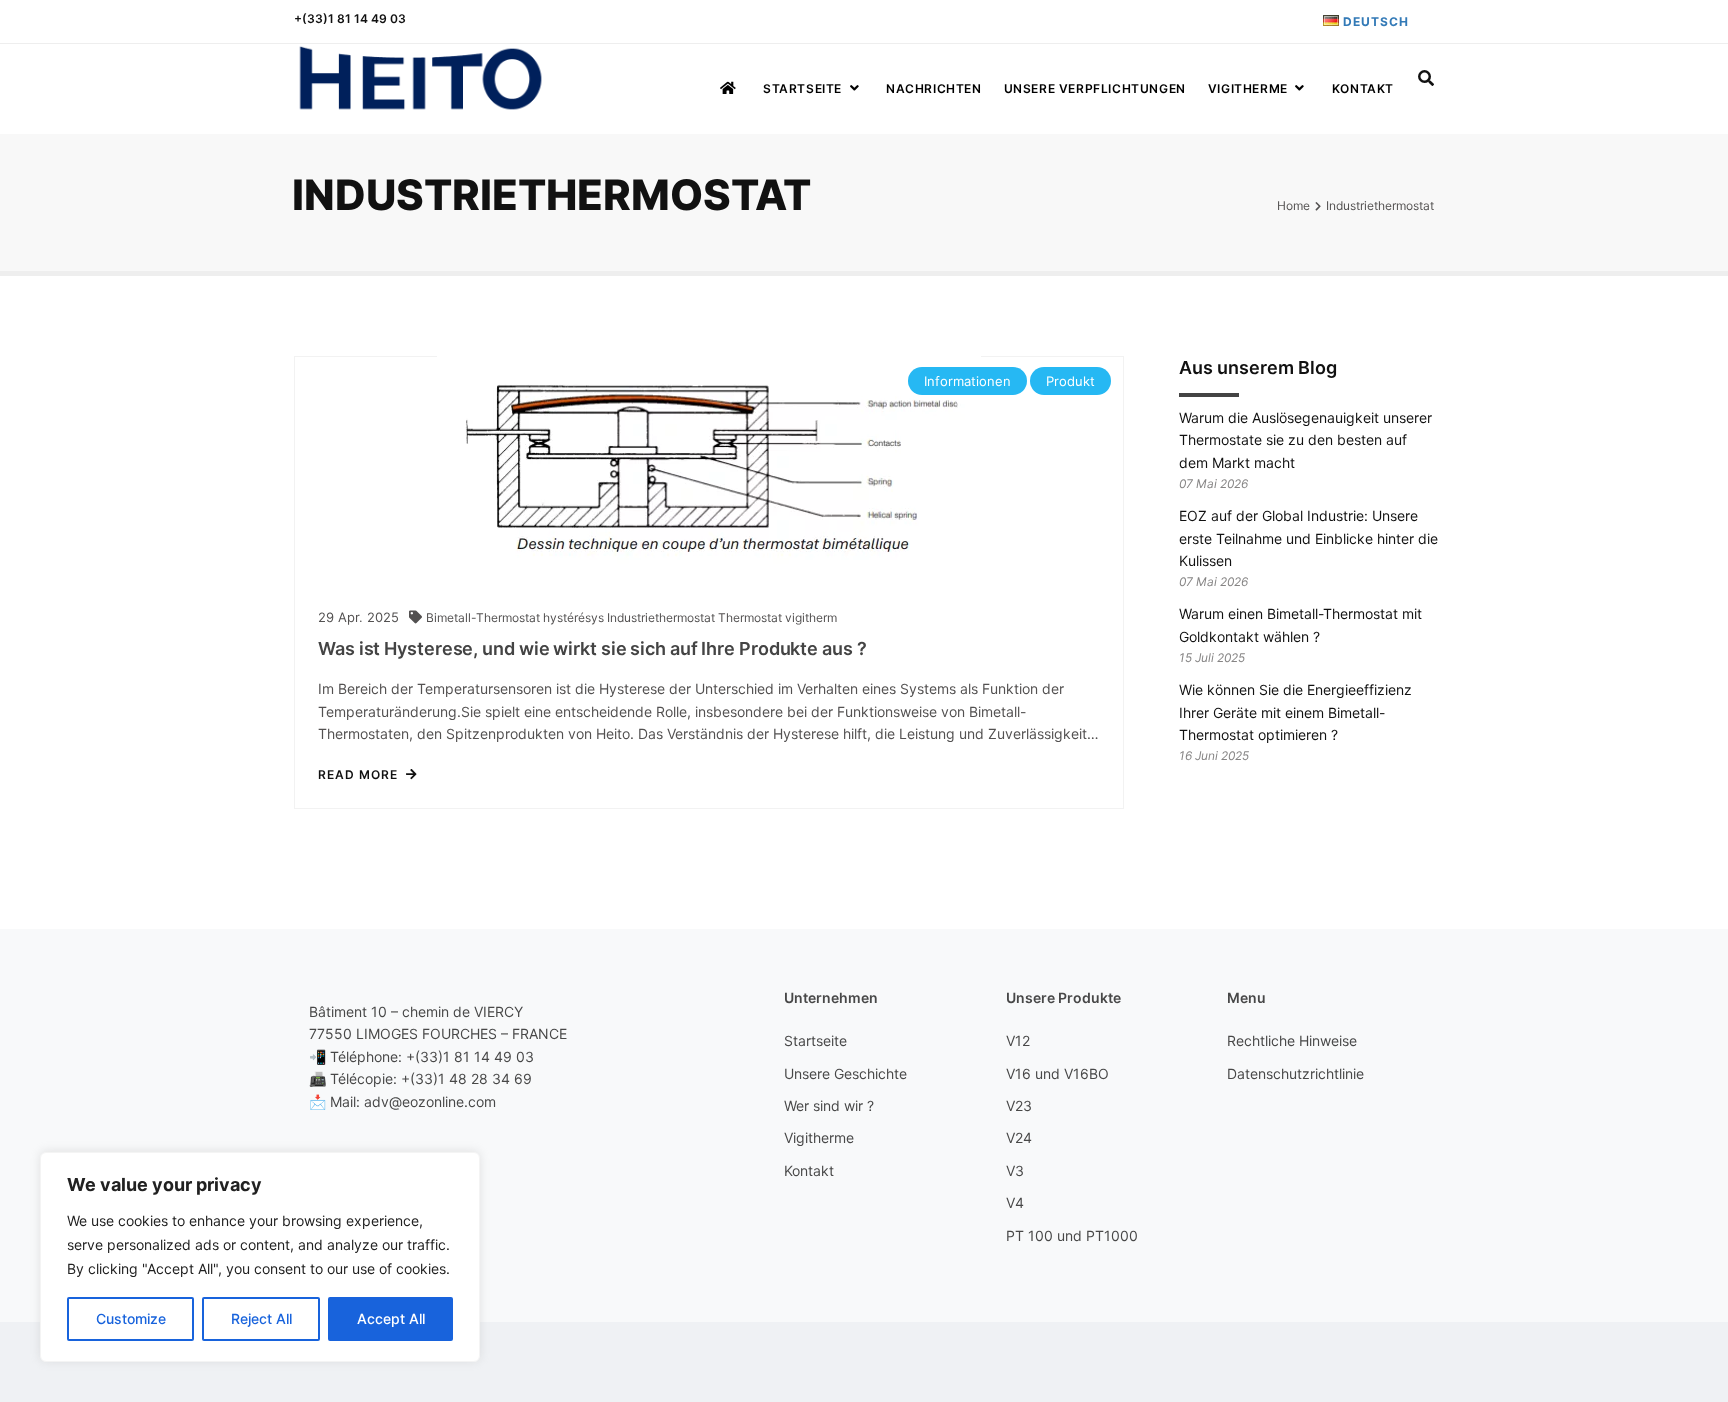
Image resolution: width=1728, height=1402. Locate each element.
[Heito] (420, 79)
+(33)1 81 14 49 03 (350, 18)
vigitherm (811, 617)
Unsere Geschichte (845, 1073)
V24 (1019, 1137)
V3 (1015, 1170)
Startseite (802, 88)
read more (358, 775)
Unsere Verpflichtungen (1095, 88)
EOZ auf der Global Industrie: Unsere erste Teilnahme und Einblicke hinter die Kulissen (1308, 538)
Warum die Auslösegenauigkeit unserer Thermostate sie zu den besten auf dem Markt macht (1305, 440)
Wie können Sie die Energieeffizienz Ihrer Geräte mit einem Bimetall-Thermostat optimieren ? (1295, 712)
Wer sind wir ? (829, 1105)
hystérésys (575, 617)
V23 (1019, 1105)
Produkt (1070, 381)
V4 (1015, 1202)
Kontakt (1363, 88)
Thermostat (751, 617)
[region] (260, 1257)
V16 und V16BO (1057, 1073)
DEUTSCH (1374, 21)
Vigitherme (1248, 88)
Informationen (967, 381)
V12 (1018, 1040)
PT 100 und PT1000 (1072, 1235)
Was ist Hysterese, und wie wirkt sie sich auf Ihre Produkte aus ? (592, 648)
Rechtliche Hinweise (1292, 1040)
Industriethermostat (662, 617)
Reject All (261, 1318)
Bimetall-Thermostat (484, 617)
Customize (131, 1318)
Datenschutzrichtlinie (1295, 1073)
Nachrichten (934, 88)
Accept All (391, 1318)
